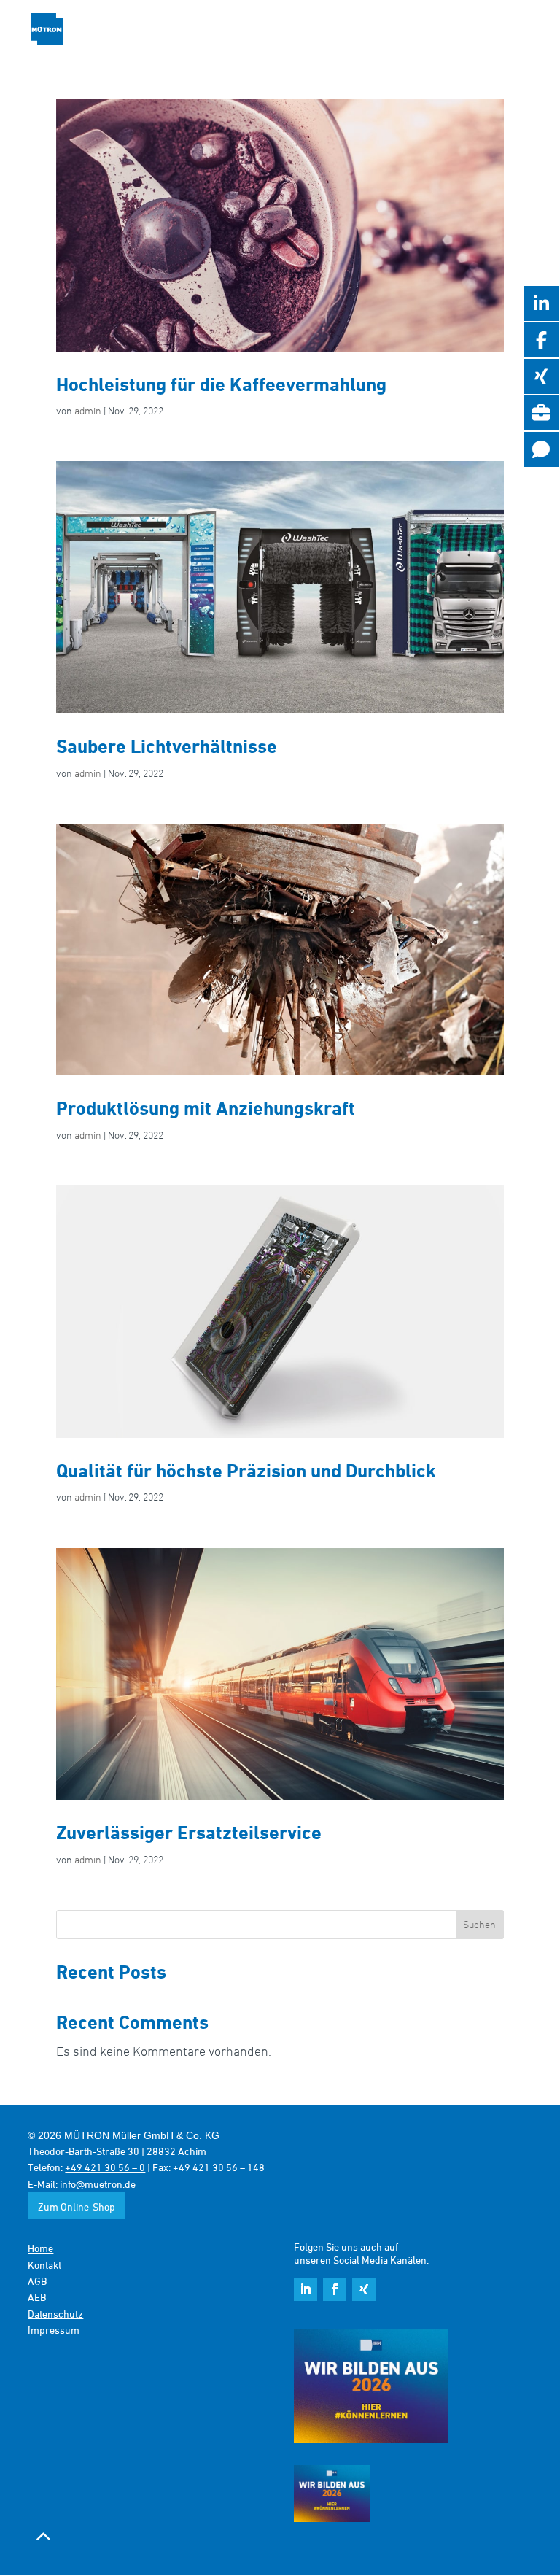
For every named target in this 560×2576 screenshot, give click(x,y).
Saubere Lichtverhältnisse (167, 746)
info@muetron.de (98, 2184)
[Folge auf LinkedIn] (306, 2289)
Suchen (479, 1924)
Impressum (54, 2330)
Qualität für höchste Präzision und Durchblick (246, 1470)
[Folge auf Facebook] (335, 2289)
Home (40, 2248)
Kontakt (44, 2265)
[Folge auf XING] (364, 2289)
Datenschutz (55, 2314)
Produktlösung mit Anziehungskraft (206, 1107)
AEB (37, 2297)
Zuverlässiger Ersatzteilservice (189, 1832)
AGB (37, 2281)
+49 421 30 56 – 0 (105, 2167)
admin (88, 410)
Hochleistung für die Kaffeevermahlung (221, 384)
